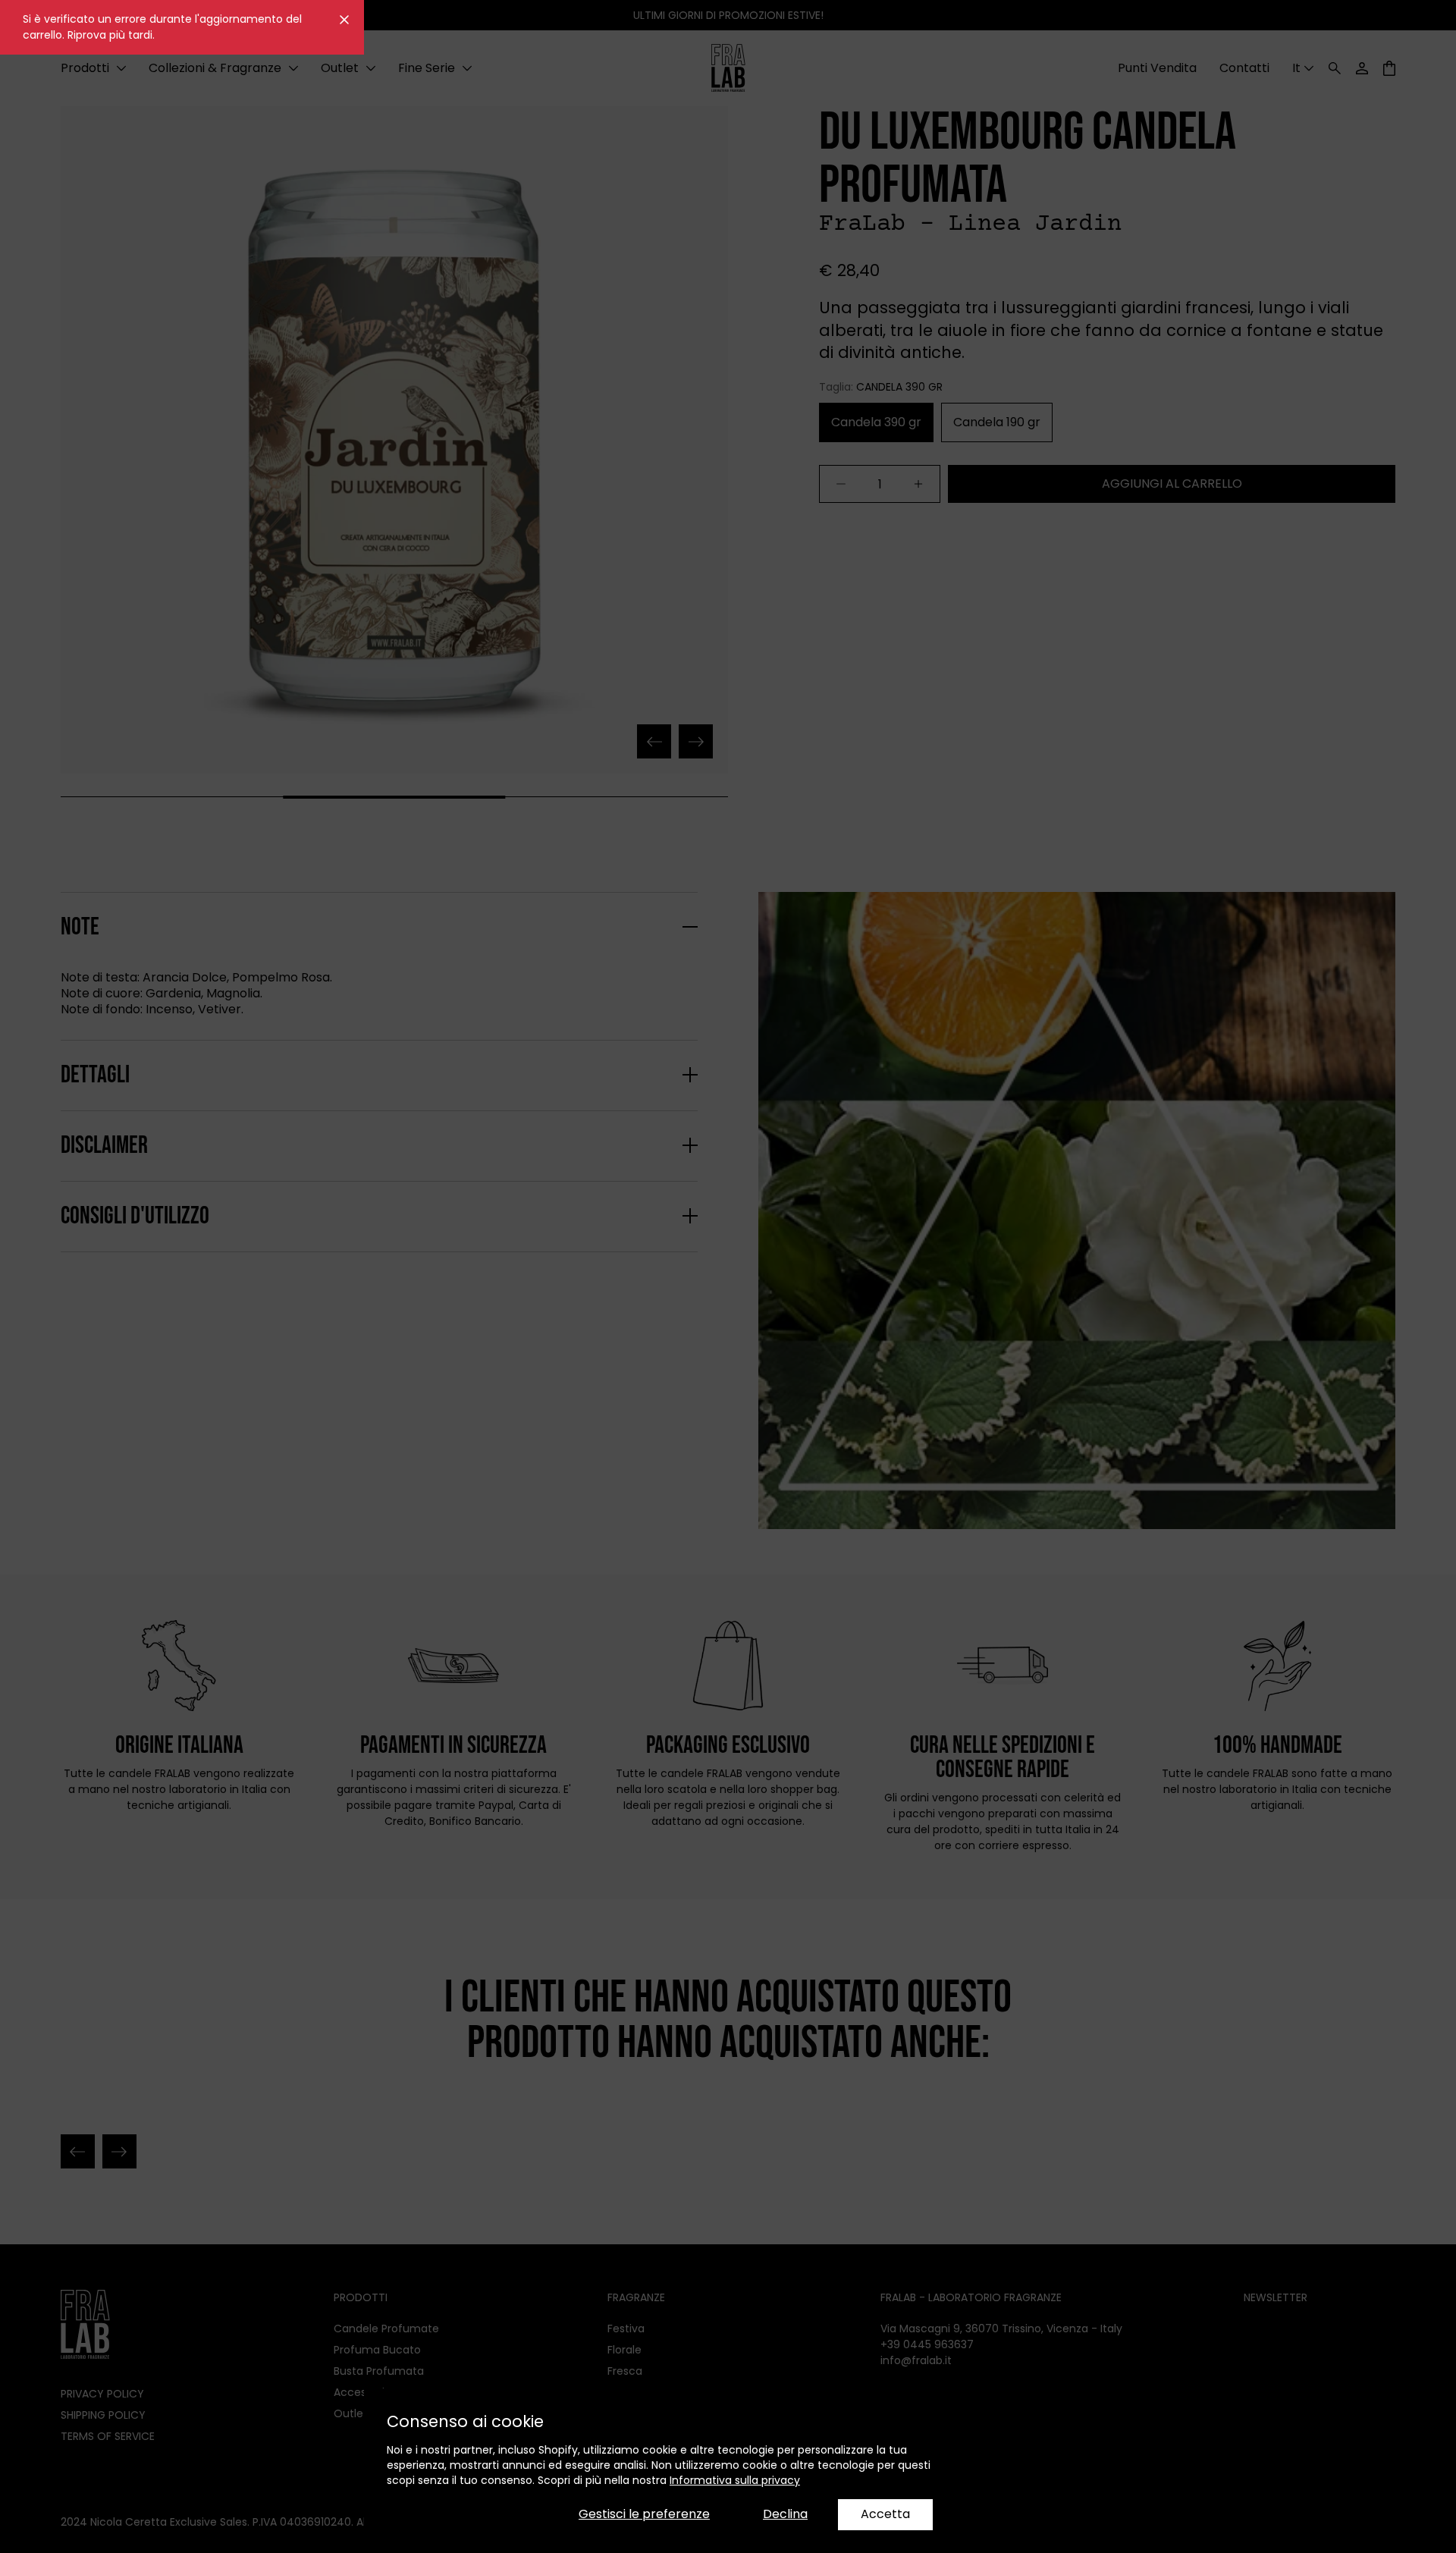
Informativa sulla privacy (735, 2480)
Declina (785, 2514)
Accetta (885, 2514)
